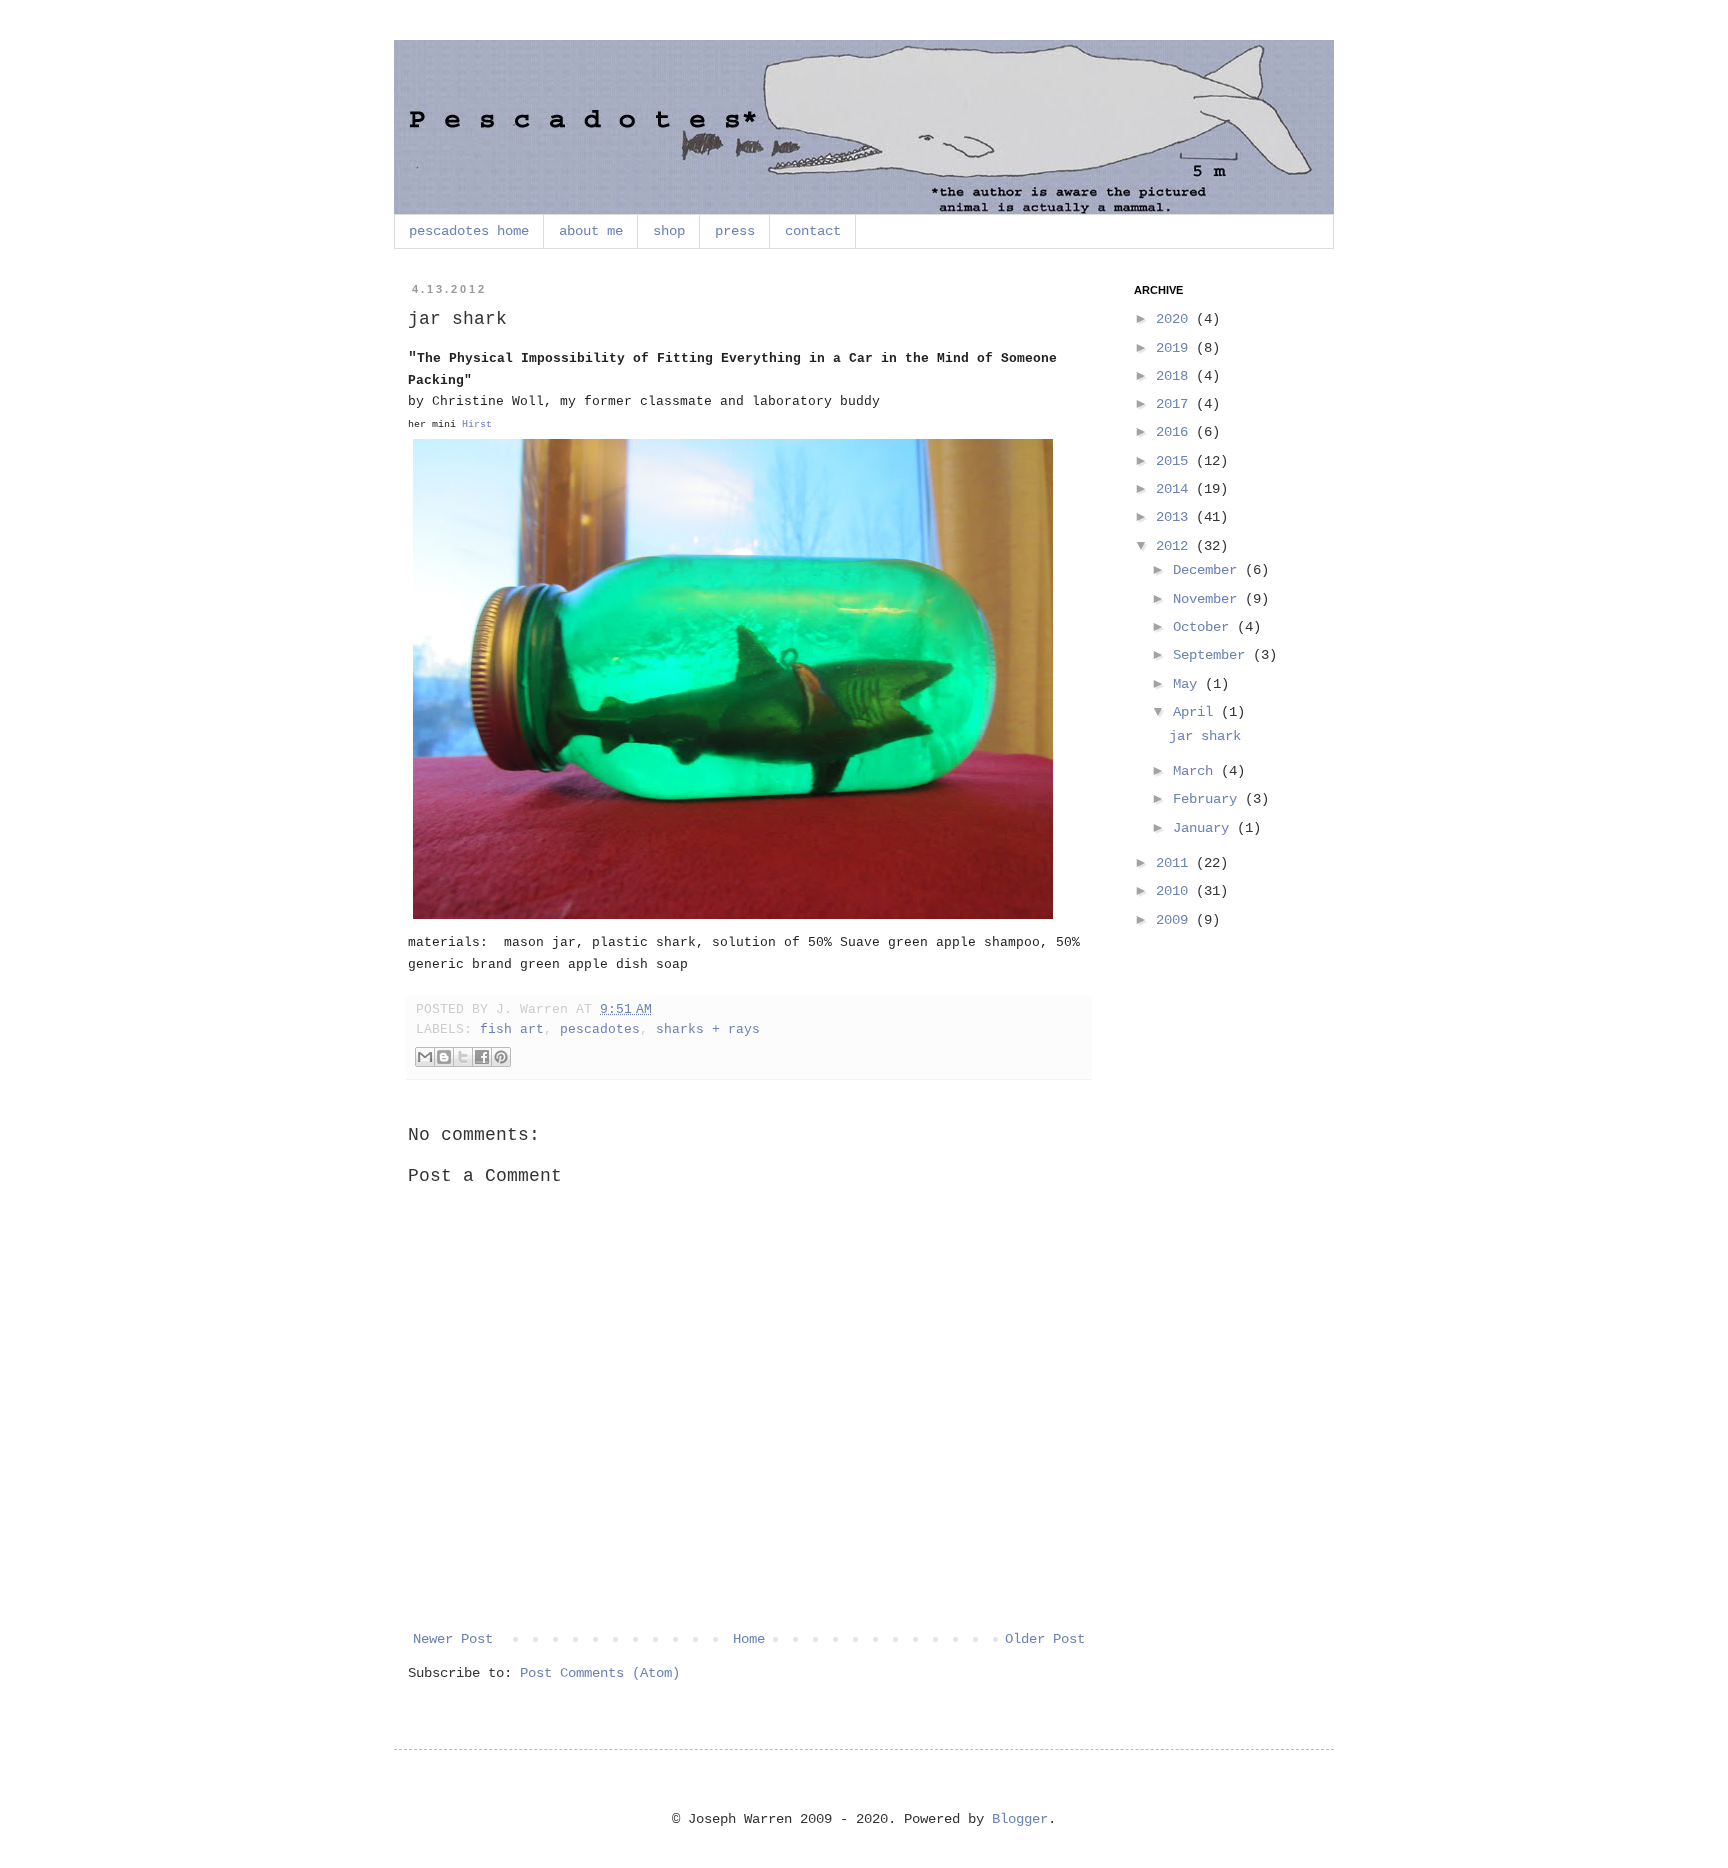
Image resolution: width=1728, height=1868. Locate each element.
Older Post (1045, 1639)
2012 (1176, 546)
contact (813, 231)
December (1209, 570)
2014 (1176, 489)
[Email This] (425, 1057)
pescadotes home (469, 231)
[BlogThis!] (444, 1057)
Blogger (1020, 1819)
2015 (1176, 461)
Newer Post (453, 1639)
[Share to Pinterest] (501, 1057)
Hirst (477, 424)
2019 (1176, 348)
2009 (1176, 920)
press (735, 231)
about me (591, 231)
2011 (1176, 863)
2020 (1176, 319)
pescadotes (600, 1030)
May (1189, 684)
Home (749, 1639)
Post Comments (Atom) (600, 1673)
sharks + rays (708, 1030)
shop (669, 231)
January (1205, 828)
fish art (512, 1030)
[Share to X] (463, 1057)
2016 (1176, 432)
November (1209, 599)
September (1213, 655)
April (1197, 712)
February (1209, 799)
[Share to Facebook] (482, 1057)
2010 (1176, 891)
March (1197, 771)
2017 (1176, 404)
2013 (1176, 517)
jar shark (1205, 736)
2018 (1176, 376)
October (1205, 627)
